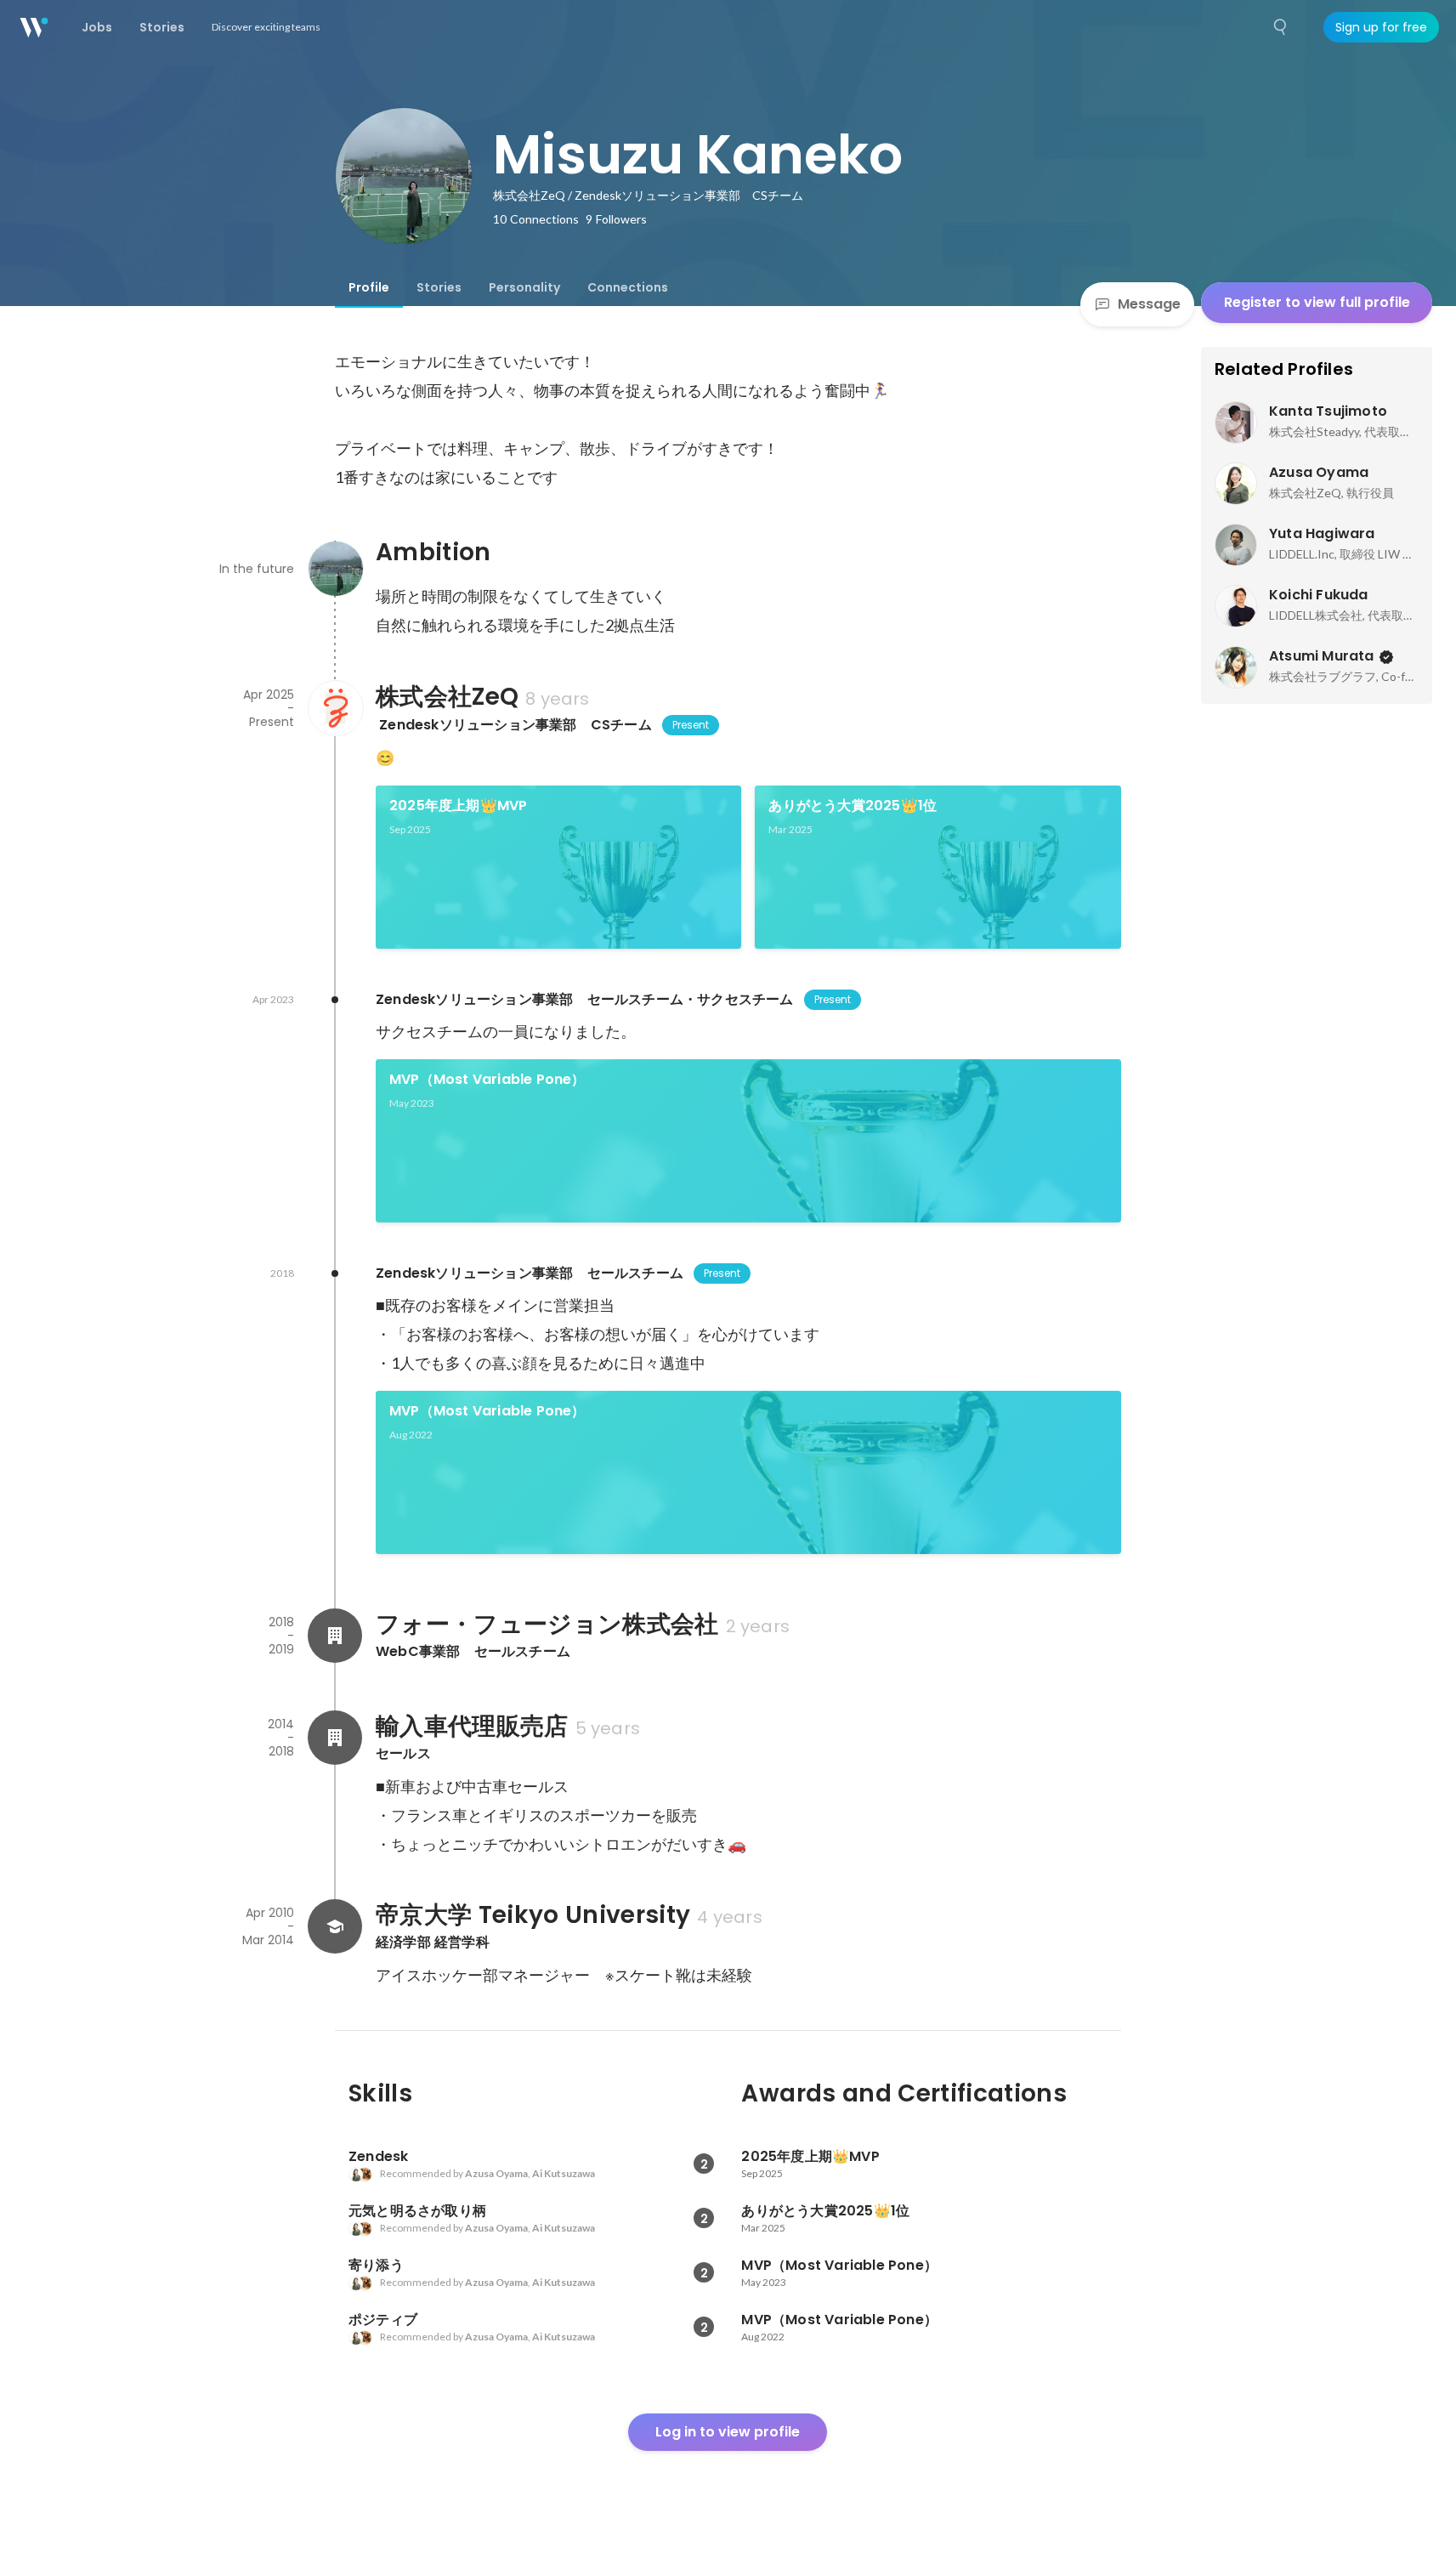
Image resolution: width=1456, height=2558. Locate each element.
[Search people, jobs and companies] (1281, 27)
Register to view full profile (1317, 302)
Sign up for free (1381, 27)
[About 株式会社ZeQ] (335, 708)
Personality (524, 287)
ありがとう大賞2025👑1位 (853, 805)
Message (1149, 304)
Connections (628, 287)
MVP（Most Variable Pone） (487, 1079)
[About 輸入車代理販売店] (335, 1738)
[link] (559, 867)
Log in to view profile (728, 2432)
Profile (369, 287)
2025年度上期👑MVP (458, 805)
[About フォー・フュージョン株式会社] (335, 1636)
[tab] (369, 287)
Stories (439, 287)
